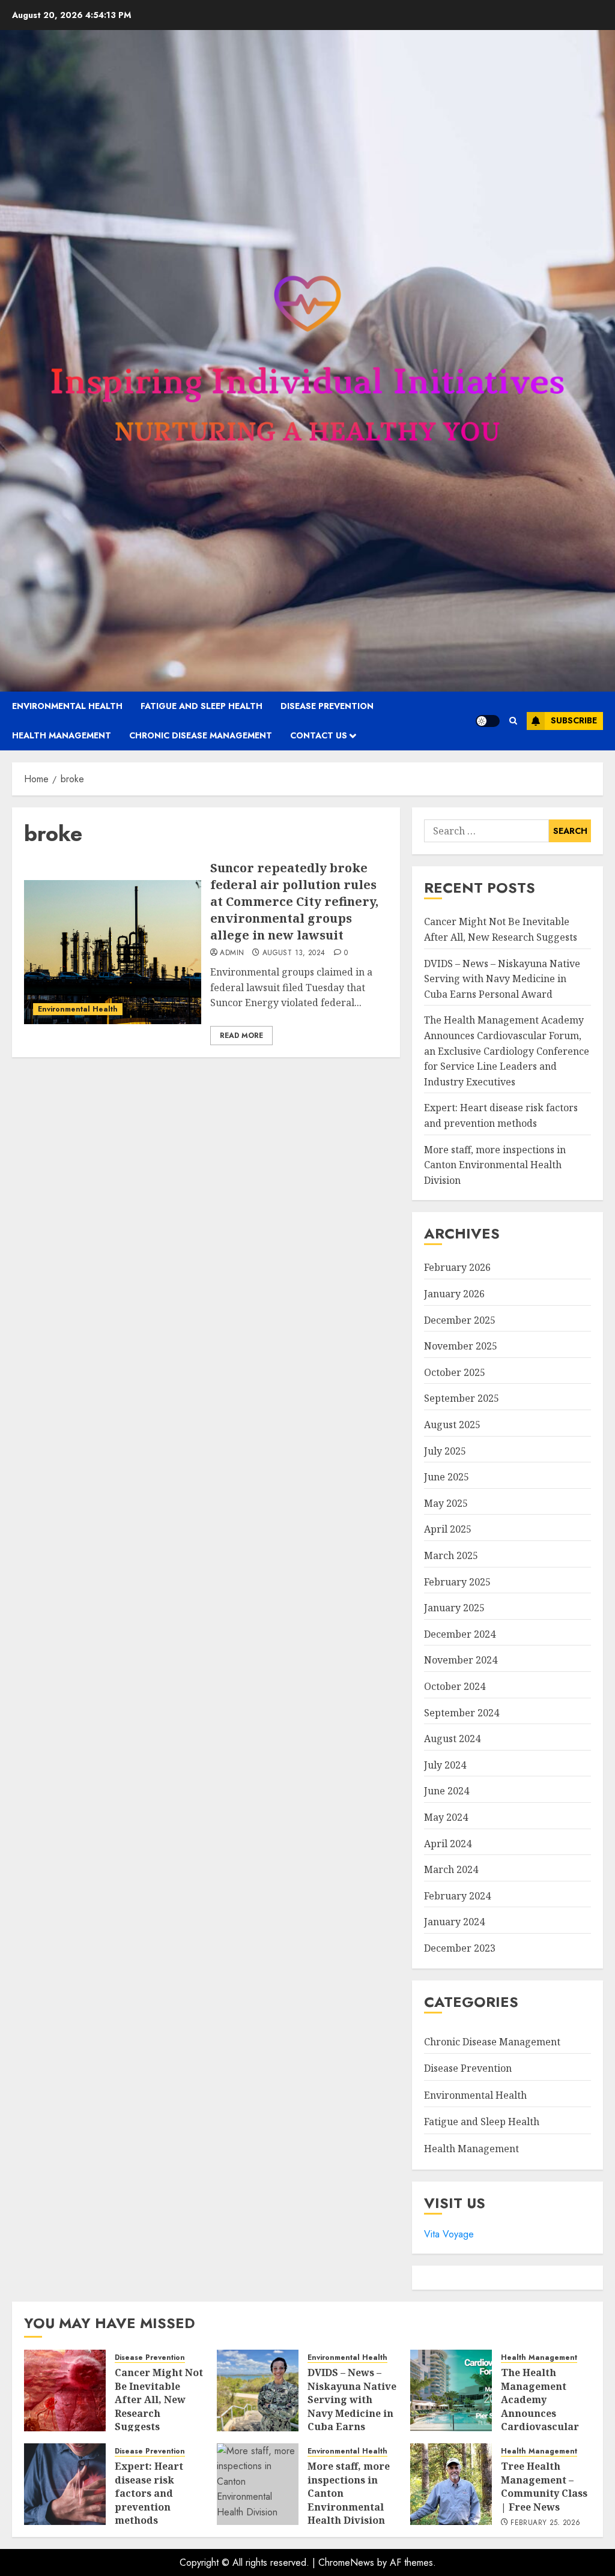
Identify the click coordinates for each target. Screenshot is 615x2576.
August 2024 (452, 1739)
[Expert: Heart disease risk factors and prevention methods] (65, 2484)
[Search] (513, 721)
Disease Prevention (327, 706)
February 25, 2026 (545, 2523)
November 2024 (461, 1660)
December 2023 (460, 1948)
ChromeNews (346, 2562)
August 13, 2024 (294, 953)
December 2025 (460, 1320)
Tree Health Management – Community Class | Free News (544, 2486)
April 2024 (448, 1844)
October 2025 (455, 1372)
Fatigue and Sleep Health (201, 706)
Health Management (62, 735)
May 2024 (446, 1817)
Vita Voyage (449, 2234)
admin (232, 953)
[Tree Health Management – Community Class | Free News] (451, 2484)
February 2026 (457, 1267)
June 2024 (447, 1791)
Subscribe (574, 720)
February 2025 (457, 1582)
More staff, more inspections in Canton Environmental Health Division (495, 1165)
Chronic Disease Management (201, 735)
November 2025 (461, 1346)
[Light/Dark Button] (488, 721)
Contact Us (319, 735)
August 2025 (452, 1425)
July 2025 (445, 1451)
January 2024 (454, 1922)
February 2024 (457, 1896)
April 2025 (448, 1529)
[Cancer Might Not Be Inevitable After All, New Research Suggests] (65, 2390)
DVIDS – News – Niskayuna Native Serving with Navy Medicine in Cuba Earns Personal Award (502, 979)
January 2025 (454, 1608)
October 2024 (455, 1686)
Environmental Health (67, 706)
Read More (241, 1036)
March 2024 (451, 1869)
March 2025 (451, 1555)
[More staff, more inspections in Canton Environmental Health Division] (258, 2484)
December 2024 (460, 1634)
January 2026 (454, 1294)
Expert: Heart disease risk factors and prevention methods (149, 2493)
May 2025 (446, 1503)
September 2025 (462, 1398)
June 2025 (447, 1477)
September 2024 (462, 1713)
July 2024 (445, 1765)
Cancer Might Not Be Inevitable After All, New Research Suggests (159, 2400)
